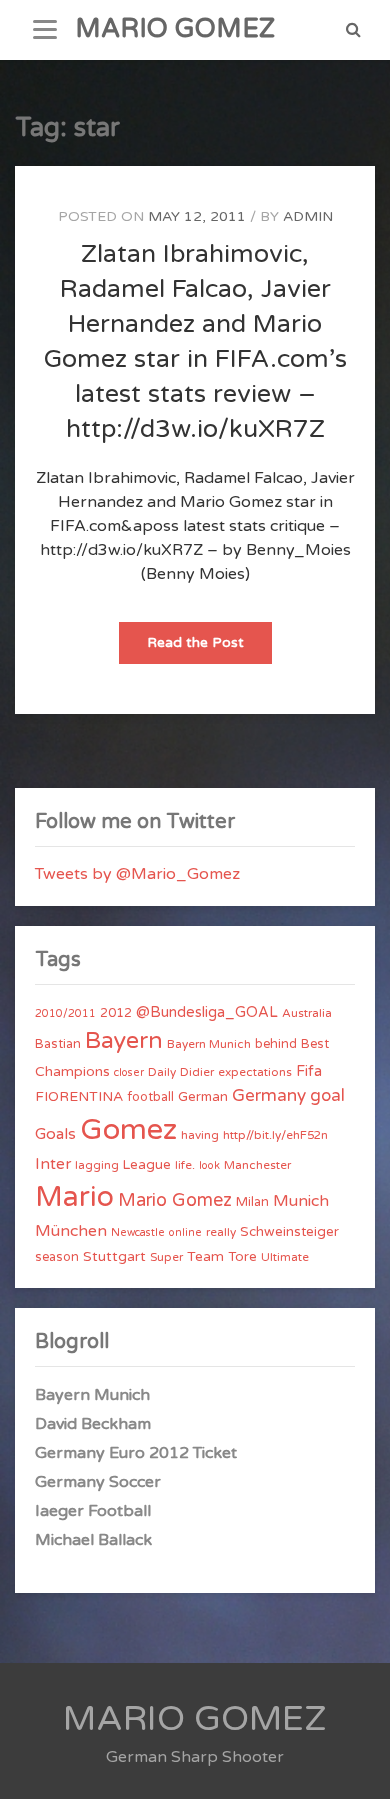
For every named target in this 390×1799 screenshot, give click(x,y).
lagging (97, 1165)
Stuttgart (114, 1256)
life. (185, 1165)
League (147, 1165)
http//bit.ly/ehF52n (275, 1135)
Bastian (58, 1044)
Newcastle (138, 1232)
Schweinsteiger (289, 1232)
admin (308, 216)
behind (276, 1044)
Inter (53, 1164)
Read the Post (209, 648)
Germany (269, 1095)
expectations (255, 1072)
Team (205, 1256)
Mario (74, 1197)
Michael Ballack (93, 1540)
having (200, 1135)
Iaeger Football (93, 1511)
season (57, 1257)
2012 (116, 1013)
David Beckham (93, 1424)
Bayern (124, 1041)
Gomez (128, 1129)
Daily (162, 1072)
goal (327, 1095)
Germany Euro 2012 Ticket (136, 1453)
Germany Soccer (98, 1482)
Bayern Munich (209, 1044)
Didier (197, 1072)
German (203, 1097)
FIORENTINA (79, 1096)
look (209, 1165)
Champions (72, 1071)
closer (129, 1072)
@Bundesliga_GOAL (207, 1012)
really (221, 1232)
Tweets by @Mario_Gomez (137, 874)
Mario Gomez (175, 1200)
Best (315, 1044)
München (71, 1231)
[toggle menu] (45, 30)
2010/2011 (65, 1013)
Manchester (257, 1165)
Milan (252, 1202)
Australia (307, 1013)
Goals (55, 1134)
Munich (301, 1201)
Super (166, 1257)
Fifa (309, 1071)
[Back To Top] (356, 1766)
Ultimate (285, 1257)
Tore (242, 1257)
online (185, 1232)
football (150, 1097)
